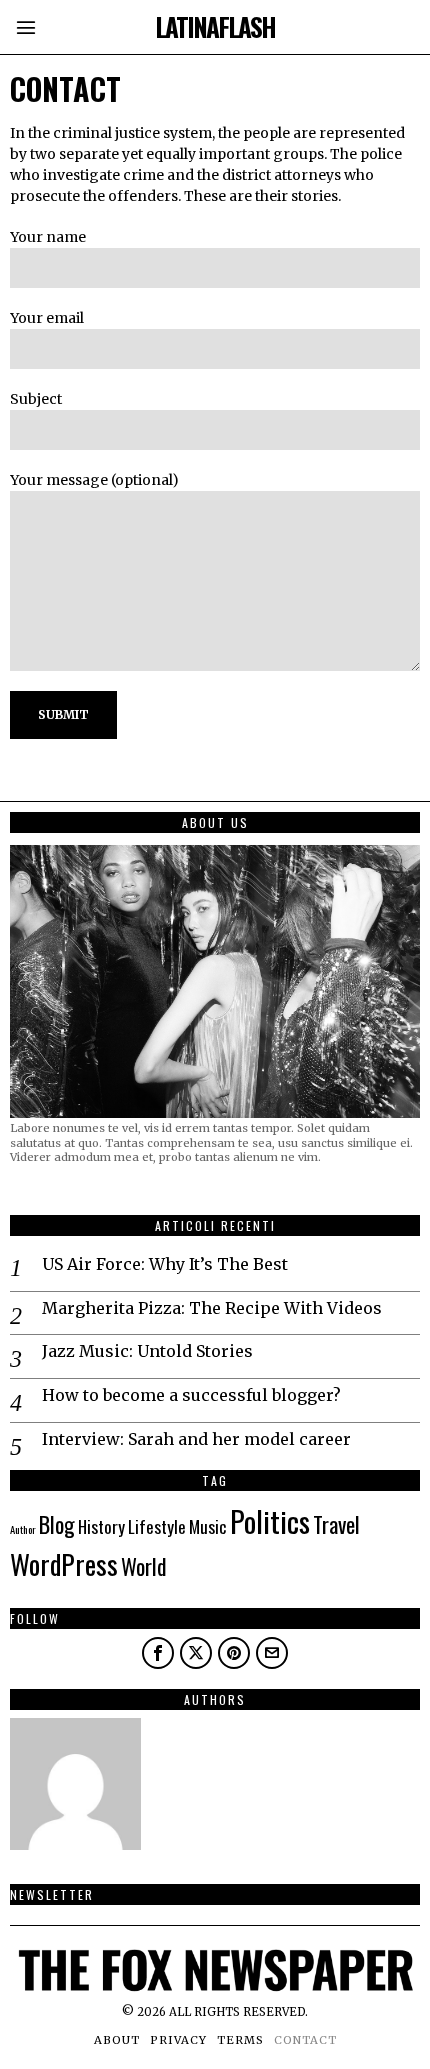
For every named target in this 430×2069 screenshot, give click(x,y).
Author (23, 1529)
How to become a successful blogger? (191, 1395)
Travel (336, 1524)
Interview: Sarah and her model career (196, 1439)
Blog (57, 1524)
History (101, 1526)
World (144, 1566)
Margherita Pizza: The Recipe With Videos (212, 1308)
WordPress (64, 1563)
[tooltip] (158, 1653)
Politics (270, 1520)
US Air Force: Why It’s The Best (165, 1264)
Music (208, 1526)
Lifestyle (157, 1526)
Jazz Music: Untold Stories (147, 1351)
